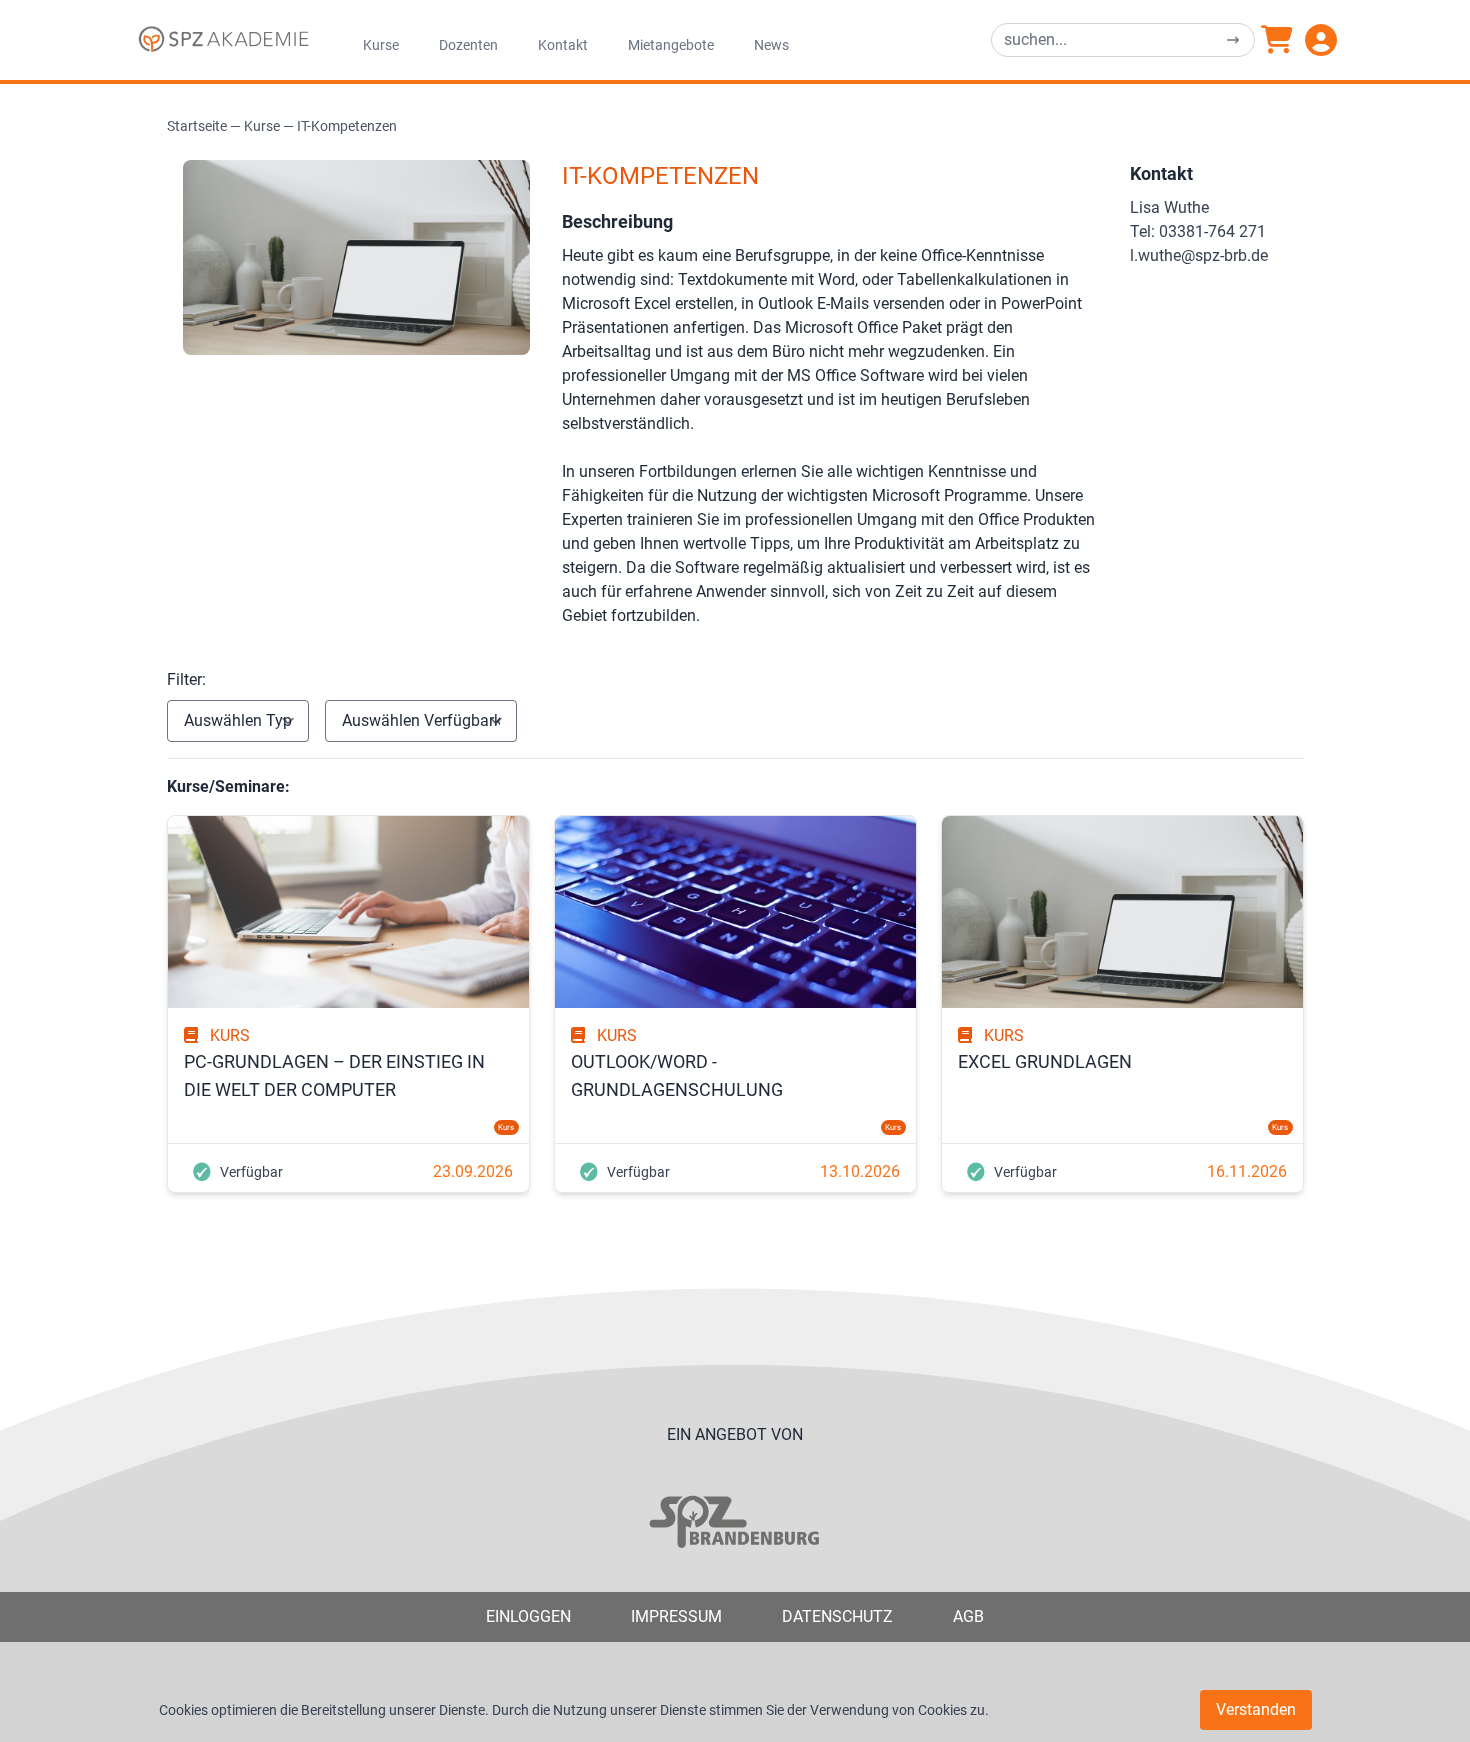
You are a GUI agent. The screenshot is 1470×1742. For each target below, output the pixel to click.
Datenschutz (837, 1616)
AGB (968, 1616)
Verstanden (1256, 1709)
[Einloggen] (1321, 40)
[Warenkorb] (1277, 40)
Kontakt (563, 45)
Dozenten (468, 45)
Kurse (381, 45)
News (771, 45)
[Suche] (1233, 40)
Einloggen (528, 1616)
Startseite (197, 126)
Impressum (676, 1616)
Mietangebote (671, 45)
